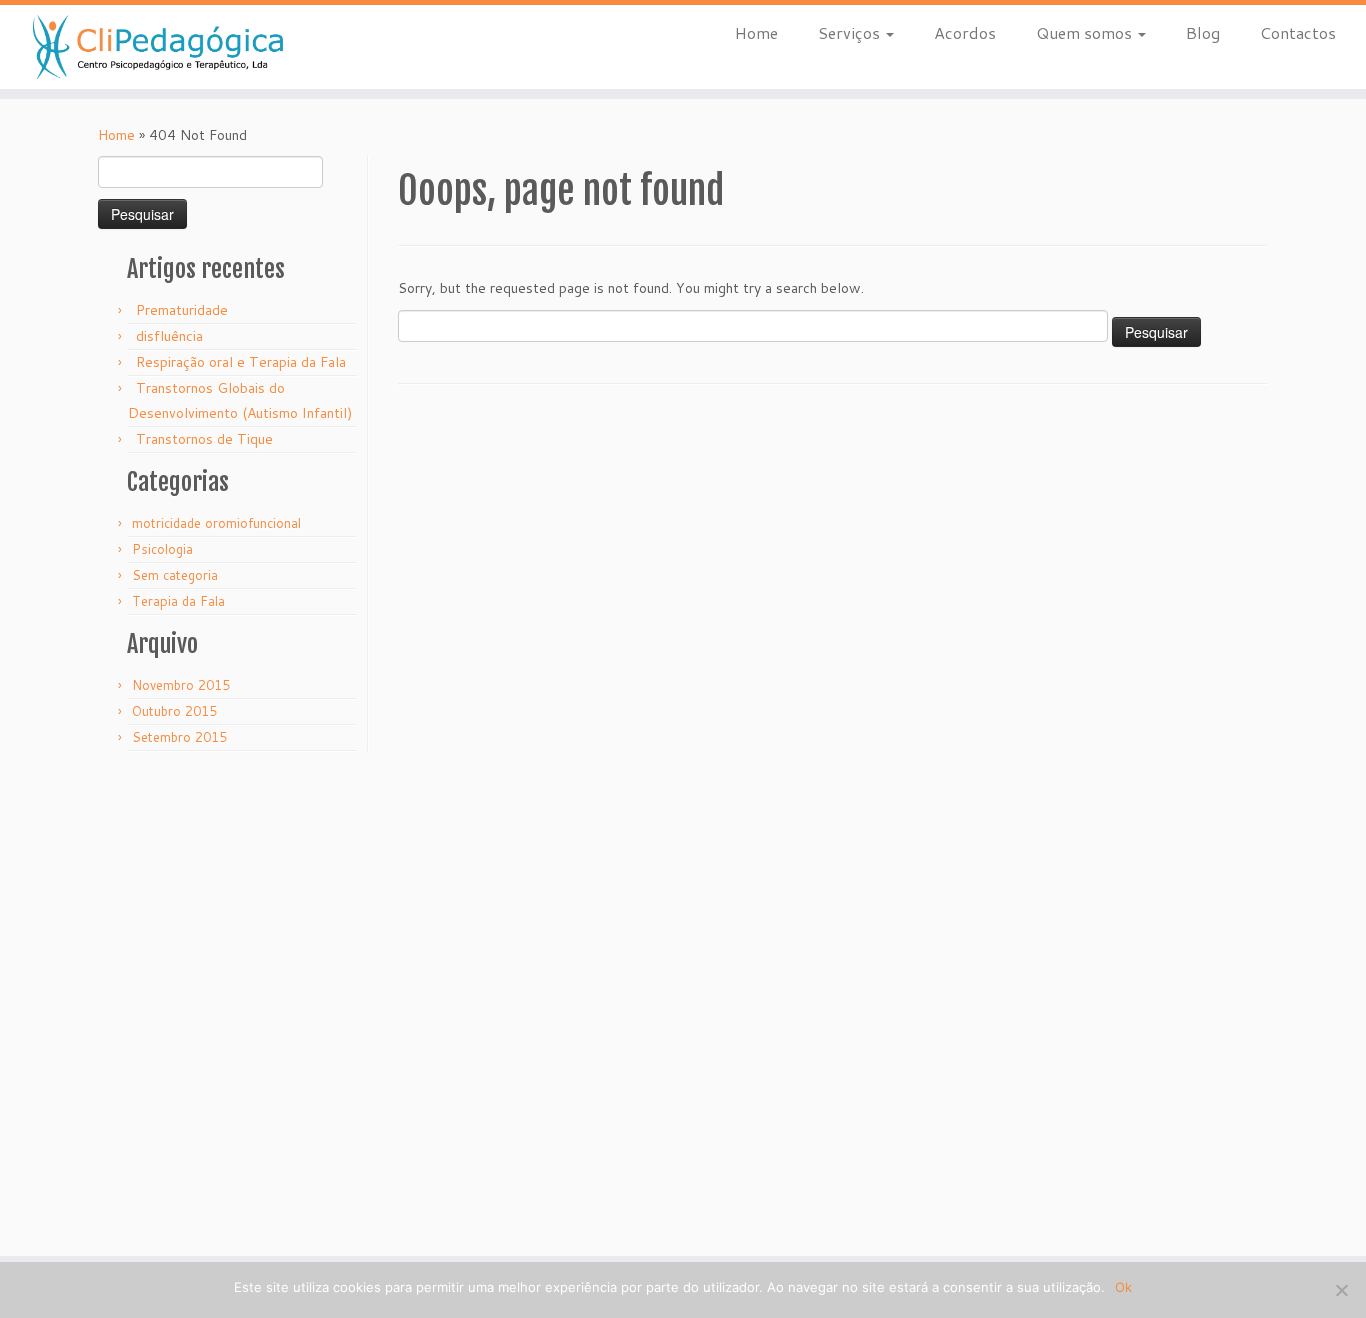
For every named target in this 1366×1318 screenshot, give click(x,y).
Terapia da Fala (178, 601)
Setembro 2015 (179, 737)
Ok (1123, 1287)
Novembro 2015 (181, 685)
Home (756, 32)
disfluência (169, 336)
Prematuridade (182, 310)
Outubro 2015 (174, 711)
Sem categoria (175, 575)
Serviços (851, 32)
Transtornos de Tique (204, 439)
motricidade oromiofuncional (216, 523)
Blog (1203, 32)
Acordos (965, 32)
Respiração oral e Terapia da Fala (241, 362)
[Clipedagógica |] (157, 47)
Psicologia (162, 549)
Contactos (1298, 32)
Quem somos (1086, 32)
